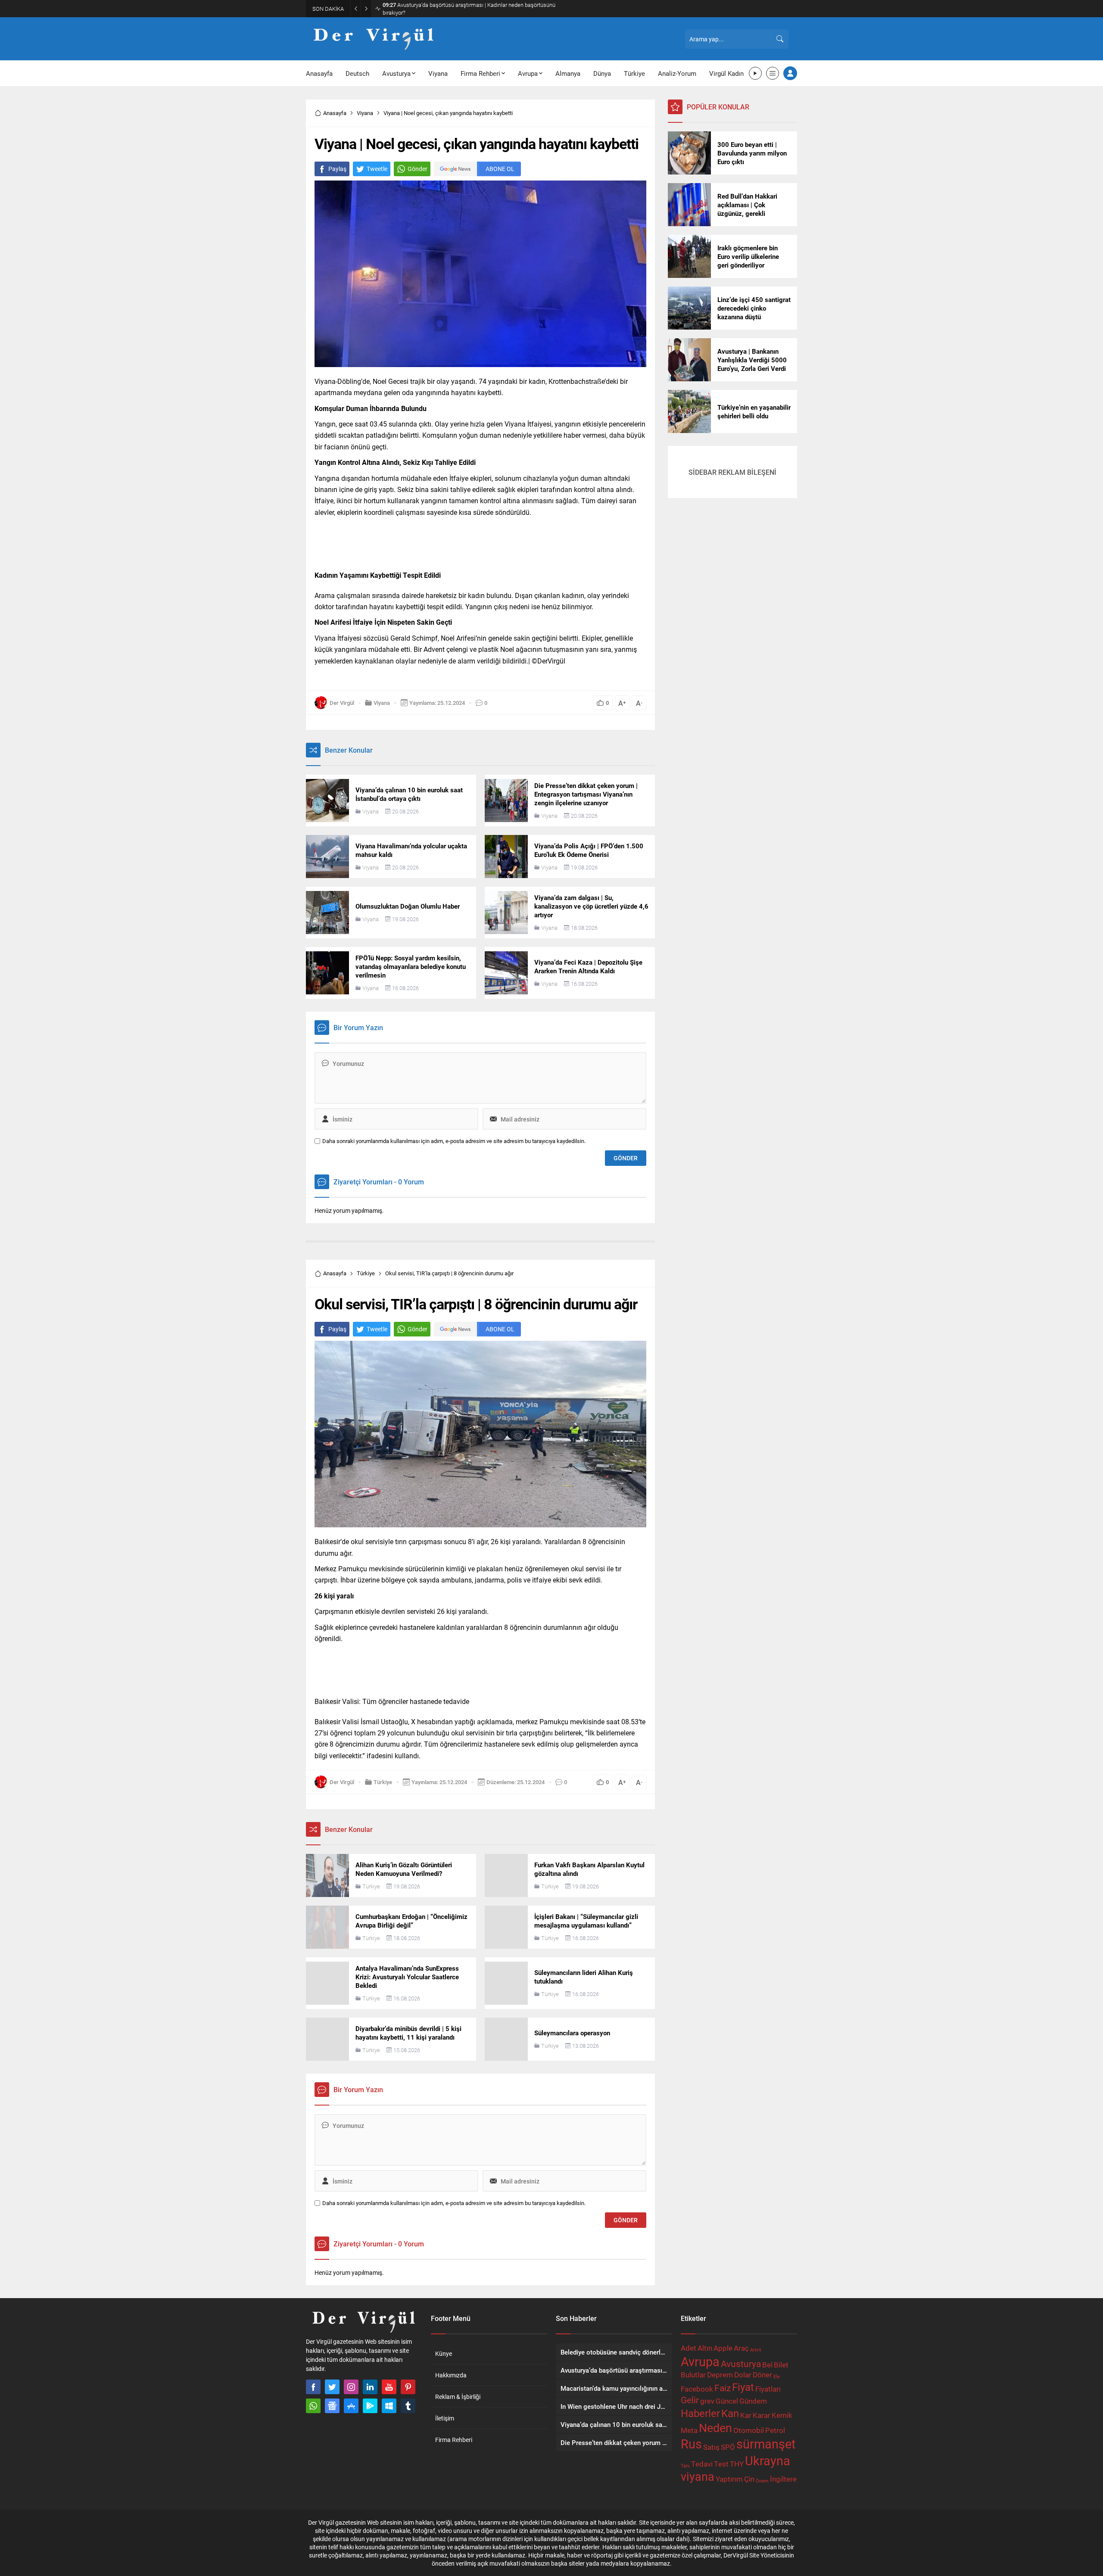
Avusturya (741, 2364)
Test (721, 2464)
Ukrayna (768, 2460)
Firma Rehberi (454, 2440)
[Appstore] (351, 2406)
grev (707, 2401)
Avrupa (700, 2361)
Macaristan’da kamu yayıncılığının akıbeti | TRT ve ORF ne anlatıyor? (471, 9)
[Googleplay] (370, 2406)
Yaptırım (729, 2479)
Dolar (743, 2375)
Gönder (418, 169)
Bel (767, 2365)
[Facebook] (313, 2387)
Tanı (685, 2466)
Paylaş (337, 169)
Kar (746, 2415)
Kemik (782, 2415)
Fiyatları (768, 2389)
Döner (762, 2375)
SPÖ (728, 2447)
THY (737, 2464)
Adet (689, 2348)
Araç (741, 2348)
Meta (689, 2430)
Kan (730, 2413)
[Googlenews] (332, 2406)
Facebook (697, 2389)
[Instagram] (351, 2387)
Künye (444, 2353)
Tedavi (702, 2464)
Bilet (781, 2365)
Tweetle (377, 169)
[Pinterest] (408, 2387)
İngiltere (783, 2479)
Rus (691, 2444)
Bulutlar (693, 2375)
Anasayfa (335, 113)
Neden (715, 2428)
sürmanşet (766, 2444)
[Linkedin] (370, 2387)
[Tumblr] (408, 2406)
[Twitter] (332, 2387)
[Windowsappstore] (389, 2406)
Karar (762, 2415)
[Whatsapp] (313, 2406)
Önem (762, 2481)
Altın (705, 2348)
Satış (711, 2447)
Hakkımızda (451, 2375)
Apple (723, 2348)
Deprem (720, 2375)
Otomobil (749, 2430)
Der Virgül (342, 703)
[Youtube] (389, 2387)
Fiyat (743, 2387)
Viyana (365, 113)
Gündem (753, 2401)
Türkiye (366, 1273)
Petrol (775, 2430)
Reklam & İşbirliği (458, 2397)
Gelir (690, 2400)
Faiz (723, 2388)
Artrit (756, 2350)
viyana (698, 2476)
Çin (749, 2479)
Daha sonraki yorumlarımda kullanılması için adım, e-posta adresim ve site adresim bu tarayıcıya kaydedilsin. (454, 1141)
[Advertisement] (267, 134)
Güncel (727, 2401)
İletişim (445, 2418)
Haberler (700, 2413)
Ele (777, 2377)
